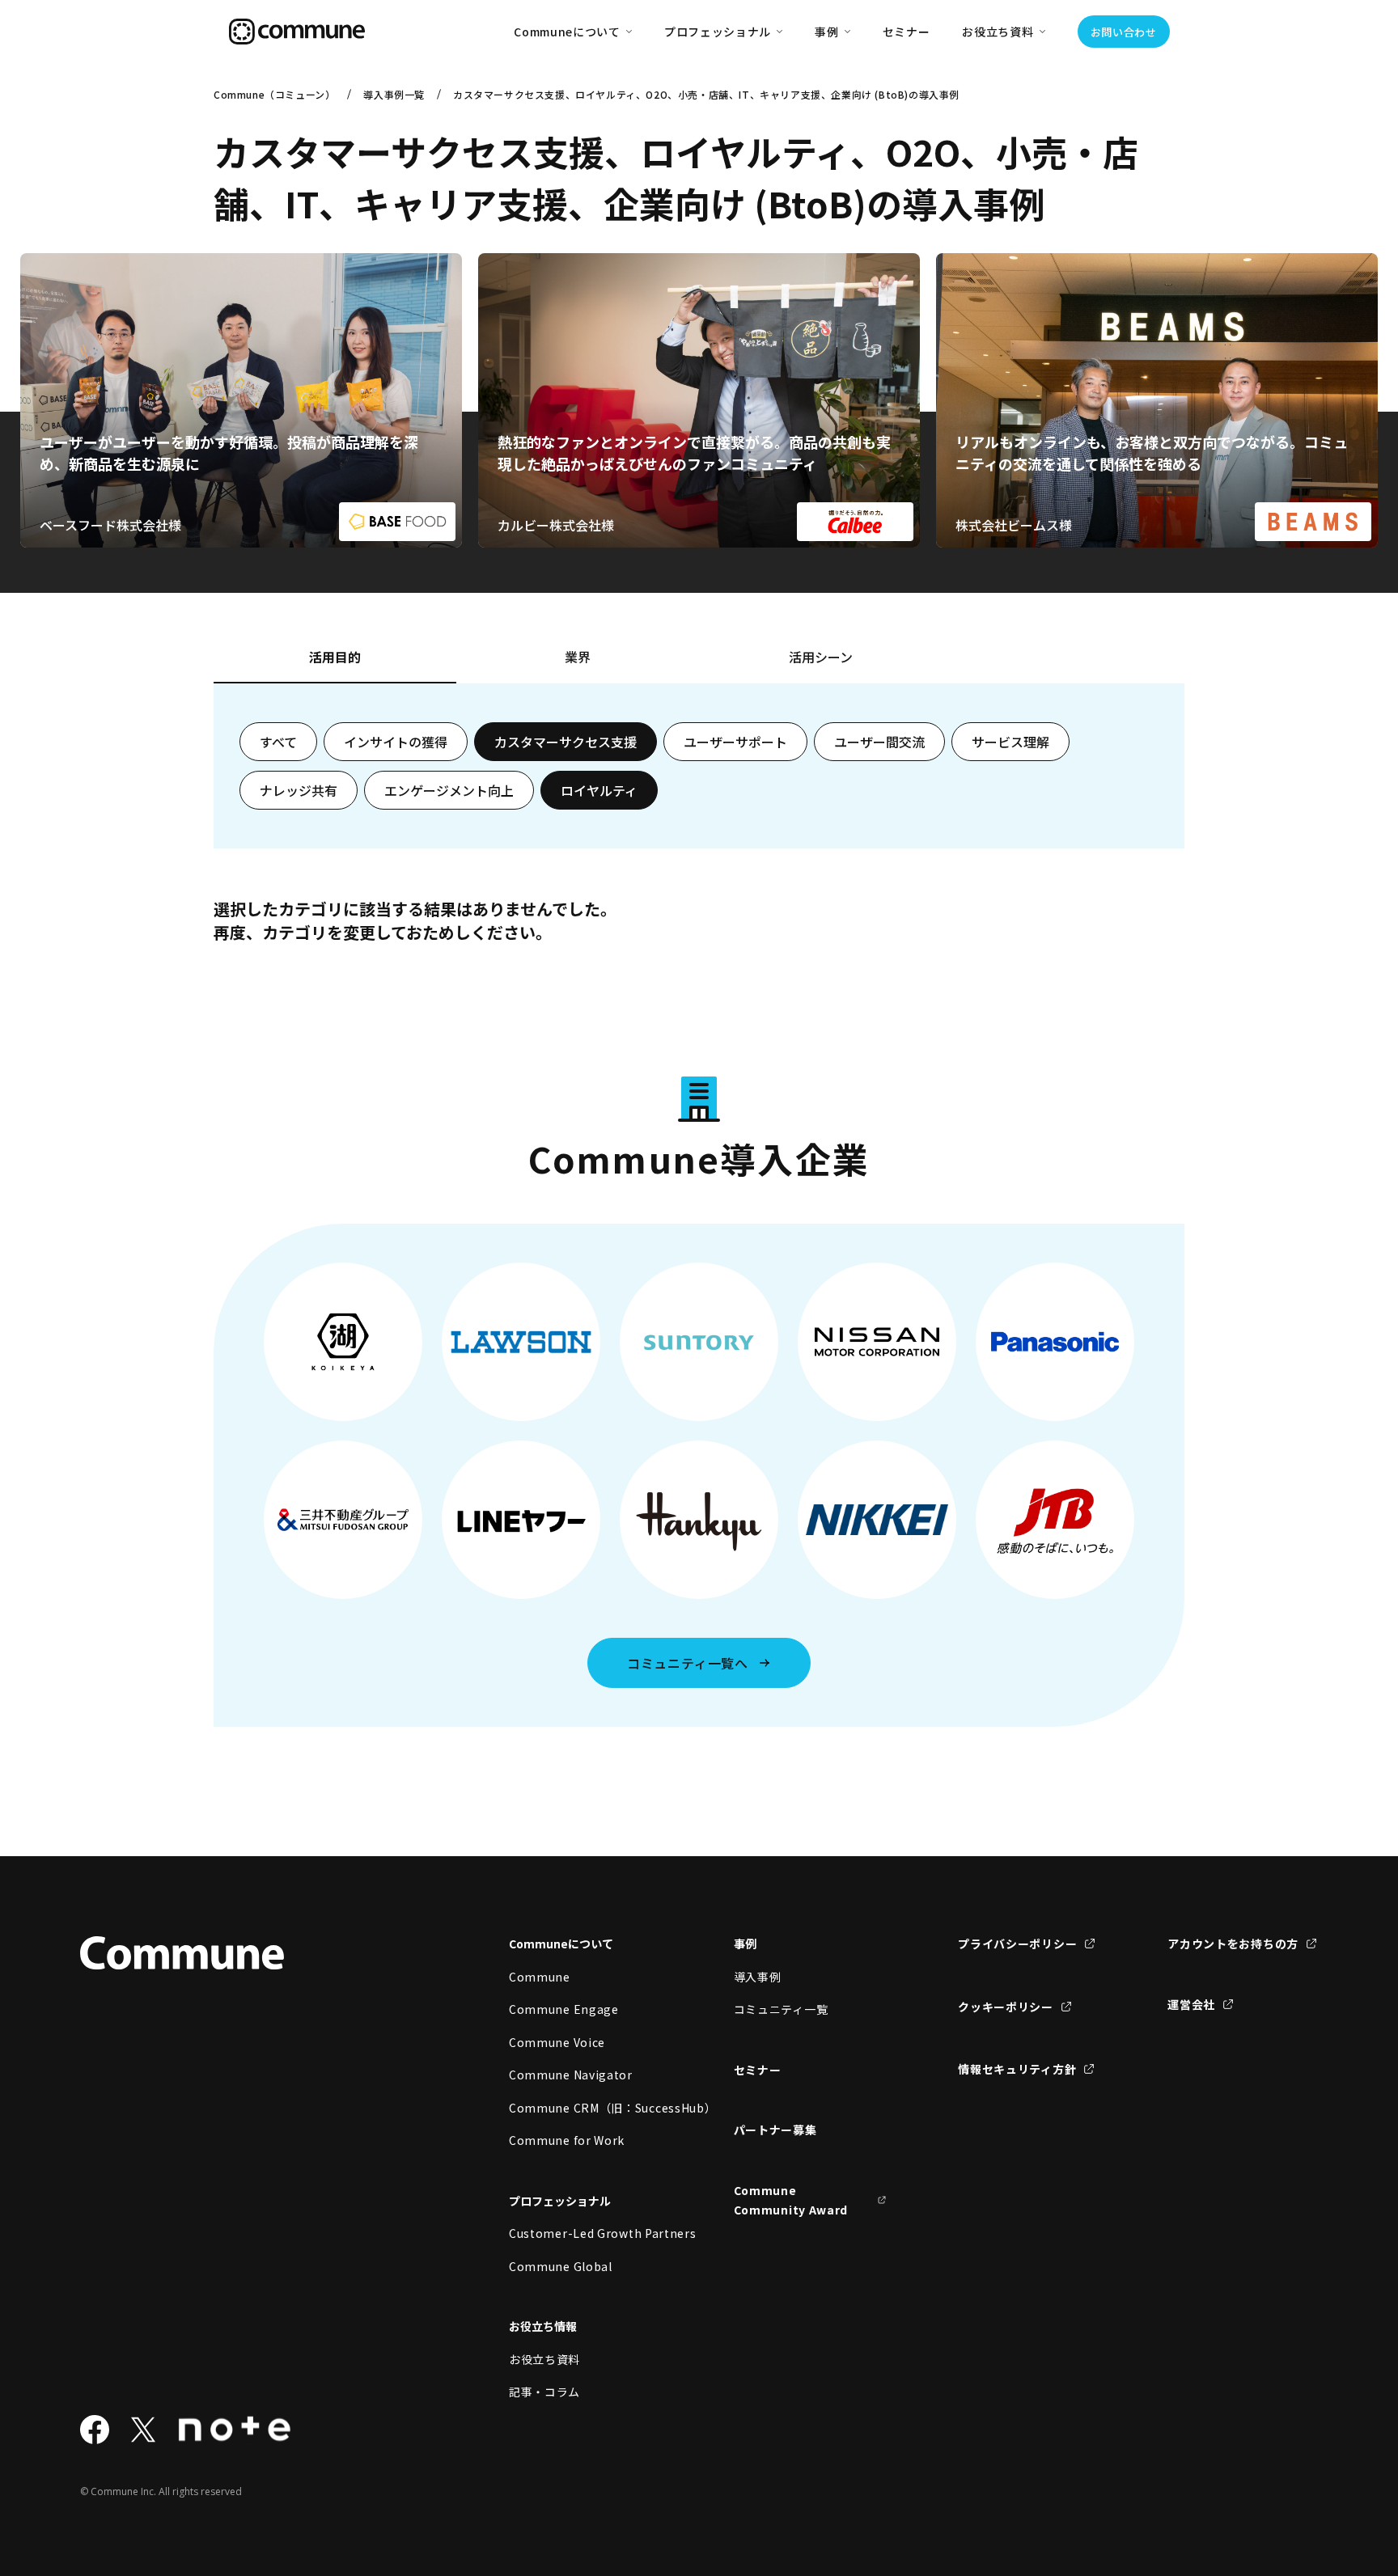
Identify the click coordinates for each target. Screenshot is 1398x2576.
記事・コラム (544, 2392)
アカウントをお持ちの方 (1233, 1944)
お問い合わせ (1124, 32)
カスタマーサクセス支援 (566, 742)
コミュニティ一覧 (781, 2009)
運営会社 (1191, 2004)
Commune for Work (567, 2140)
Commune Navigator (571, 2075)
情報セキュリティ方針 (1017, 2069)
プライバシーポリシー (1017, 1944)
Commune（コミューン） (274, 94)
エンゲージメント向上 (449, 790)
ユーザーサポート (735, 742)
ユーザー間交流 (879, 742)
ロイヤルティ (599, 790)
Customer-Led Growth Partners (586, 2233)
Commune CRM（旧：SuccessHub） (586, 2108)
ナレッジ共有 (299, 790)
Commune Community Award (791, 2200)
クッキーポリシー (1006, 2007)
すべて (278, 742)
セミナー (907, 32)
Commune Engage (564, 2009)
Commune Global (561, 2266)
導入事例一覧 (394, 94)
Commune (540, 1977)
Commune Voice (557, 2042)
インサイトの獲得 (396, 742)
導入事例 (758, 1977)
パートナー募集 (775, 2130)
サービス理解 (1010, 742)
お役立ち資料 (544, 2359)
